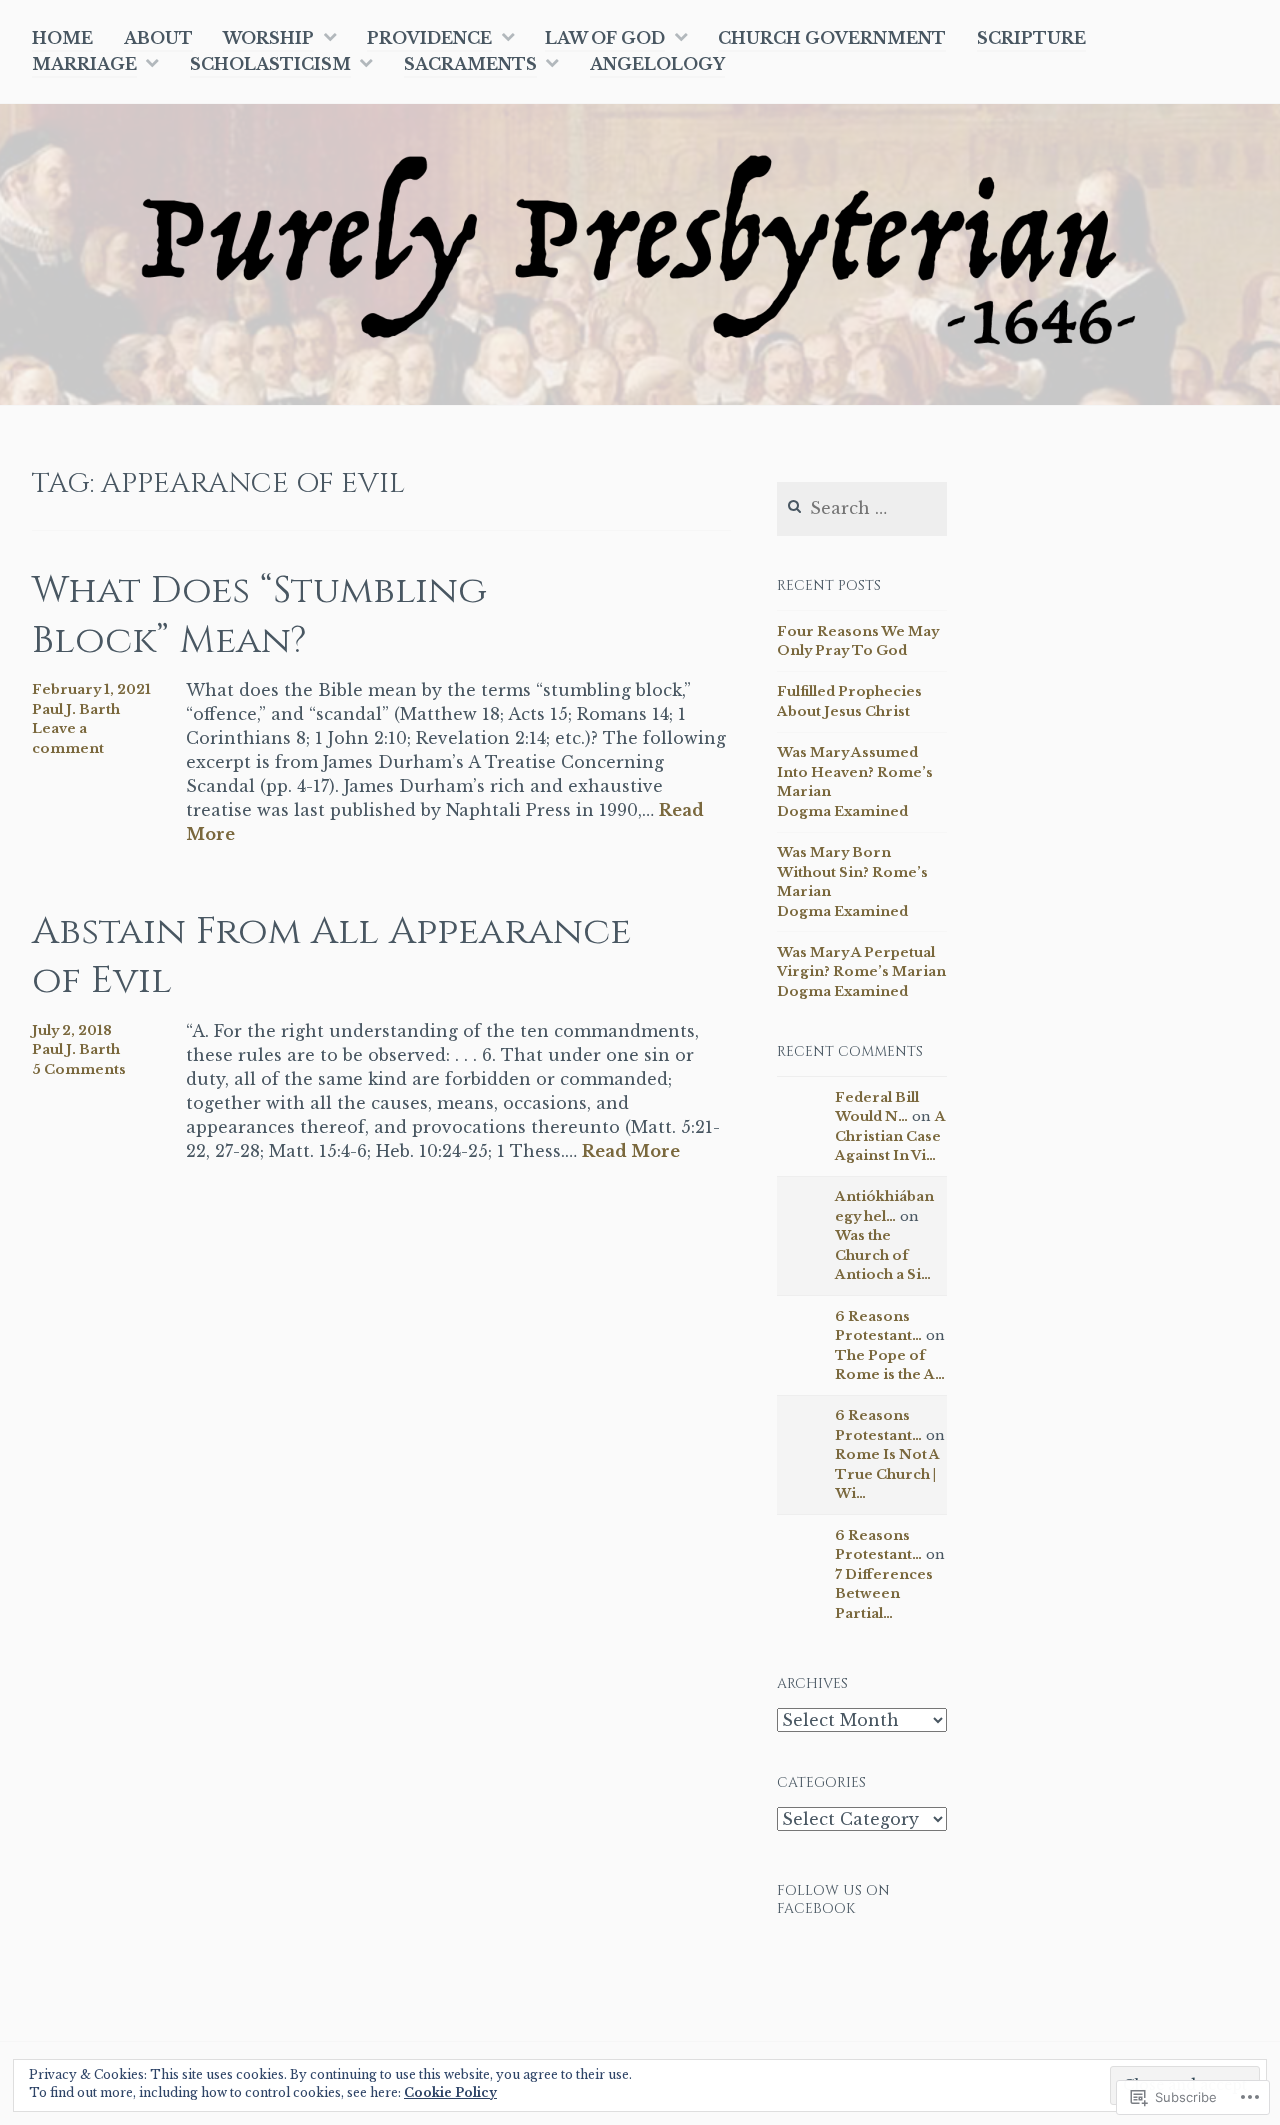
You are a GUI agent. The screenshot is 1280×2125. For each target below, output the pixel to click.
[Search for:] (862, 509)
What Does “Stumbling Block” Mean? (259, 615)
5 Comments (79, 1069)
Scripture (1031, 38)
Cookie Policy (450, 2092)
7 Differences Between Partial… (884, 1594)
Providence (429, 38)
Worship (268, 38)
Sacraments (470, 64)
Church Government (832, 38)
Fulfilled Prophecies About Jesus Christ (849, 701)
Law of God (605, 38)
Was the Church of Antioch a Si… (883, 1255)
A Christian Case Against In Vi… (890, 1136)
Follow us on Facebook (833, 1899)
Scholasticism (270, 64)
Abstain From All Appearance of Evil (331, 956)
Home (62, 38)
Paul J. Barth (76, 709)
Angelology (657, 64)
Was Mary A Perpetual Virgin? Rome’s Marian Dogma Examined (861, 972)
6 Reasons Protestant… (878, 1326)
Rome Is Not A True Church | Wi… (887, 1474)
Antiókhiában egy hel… (884, 1206)
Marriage (84, 64)
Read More (631, 1152)
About (158, 38)
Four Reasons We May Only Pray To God (858, 641)
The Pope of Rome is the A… (890, 1365)
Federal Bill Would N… (877, 1107)
